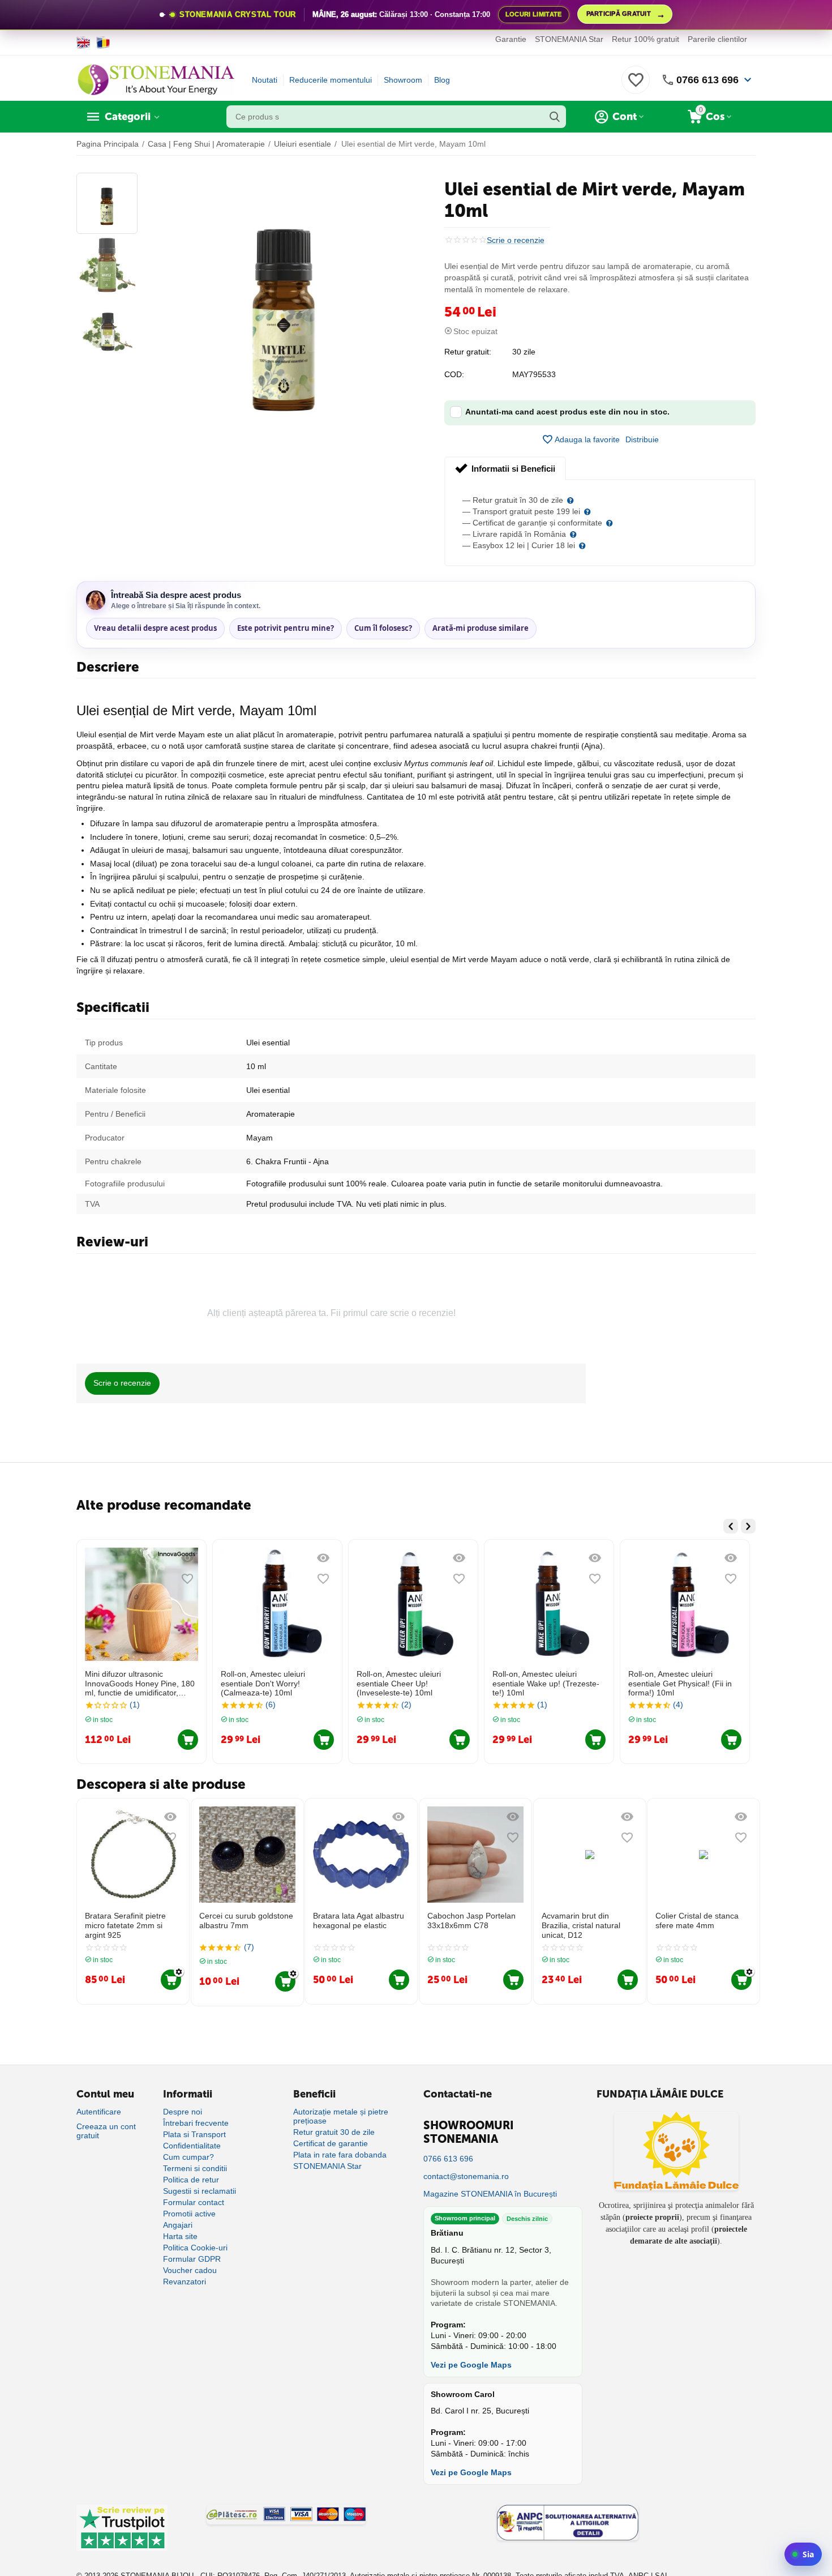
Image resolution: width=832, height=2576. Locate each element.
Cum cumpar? (188, 2157)
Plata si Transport (194, 2134)
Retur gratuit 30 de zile (334, 2132)
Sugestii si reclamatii (200, 2191)
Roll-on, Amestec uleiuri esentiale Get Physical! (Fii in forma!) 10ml (680, 1684)
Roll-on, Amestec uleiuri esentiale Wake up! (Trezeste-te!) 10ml (546, 1684)
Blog (442, 80)
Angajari (178, 2225)
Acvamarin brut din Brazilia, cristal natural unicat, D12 (581, 1925)
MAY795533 (534, 374)
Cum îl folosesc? (383, 628)
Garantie (511, 39)
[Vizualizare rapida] (187, 1558)
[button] (642, 439)
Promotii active (189, 2214)
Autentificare (99, 2112)
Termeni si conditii (195, 2168)
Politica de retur (191, 2180)
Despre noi (183, 2112)
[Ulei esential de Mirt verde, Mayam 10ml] (284, 305)
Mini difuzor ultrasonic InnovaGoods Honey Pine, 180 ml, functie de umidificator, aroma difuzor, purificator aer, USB (140, 1684)
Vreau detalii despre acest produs (155, 628)
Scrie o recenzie (516, 240)
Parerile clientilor (717, 39)
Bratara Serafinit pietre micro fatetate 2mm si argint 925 (125, 1925)
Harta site (180, 2236)
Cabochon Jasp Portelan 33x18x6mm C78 (471, 1921)
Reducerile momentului (331, 80)
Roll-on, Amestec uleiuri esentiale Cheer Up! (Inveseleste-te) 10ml (399, 1684)
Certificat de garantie (331, 2143)
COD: (454, 374)
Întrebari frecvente (196, 2123)
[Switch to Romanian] (103, 42)
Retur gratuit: (468, 352)
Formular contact (194, 2202)
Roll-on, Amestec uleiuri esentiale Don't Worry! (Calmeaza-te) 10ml (263, 1684)
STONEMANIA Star (569, 39)
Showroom (403, 80)
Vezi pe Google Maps (471, 2365)
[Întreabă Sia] (803, 2554)
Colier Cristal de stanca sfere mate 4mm (697, 1921)
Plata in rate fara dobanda (340, 2155)
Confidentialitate (192, 2146)
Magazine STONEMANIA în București (490, 2194)
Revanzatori (185, 2282)
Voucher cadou (190, 2270)
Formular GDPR (192, 2259)
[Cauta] (555, 117)
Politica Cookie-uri (195, 2248)
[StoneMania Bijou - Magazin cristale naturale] (156, 79)
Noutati (265, 80)
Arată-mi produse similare (481, 628)
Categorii (128, 117)
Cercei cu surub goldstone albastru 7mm (246, 1921)
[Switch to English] (83, 42)
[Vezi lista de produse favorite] (636, 86)
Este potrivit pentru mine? (286, 628)
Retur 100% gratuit (646, 39)
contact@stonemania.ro (466, 2176)
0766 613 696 (707, 80)
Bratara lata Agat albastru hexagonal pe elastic (359, 1921)
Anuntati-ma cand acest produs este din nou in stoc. (567, 412)
